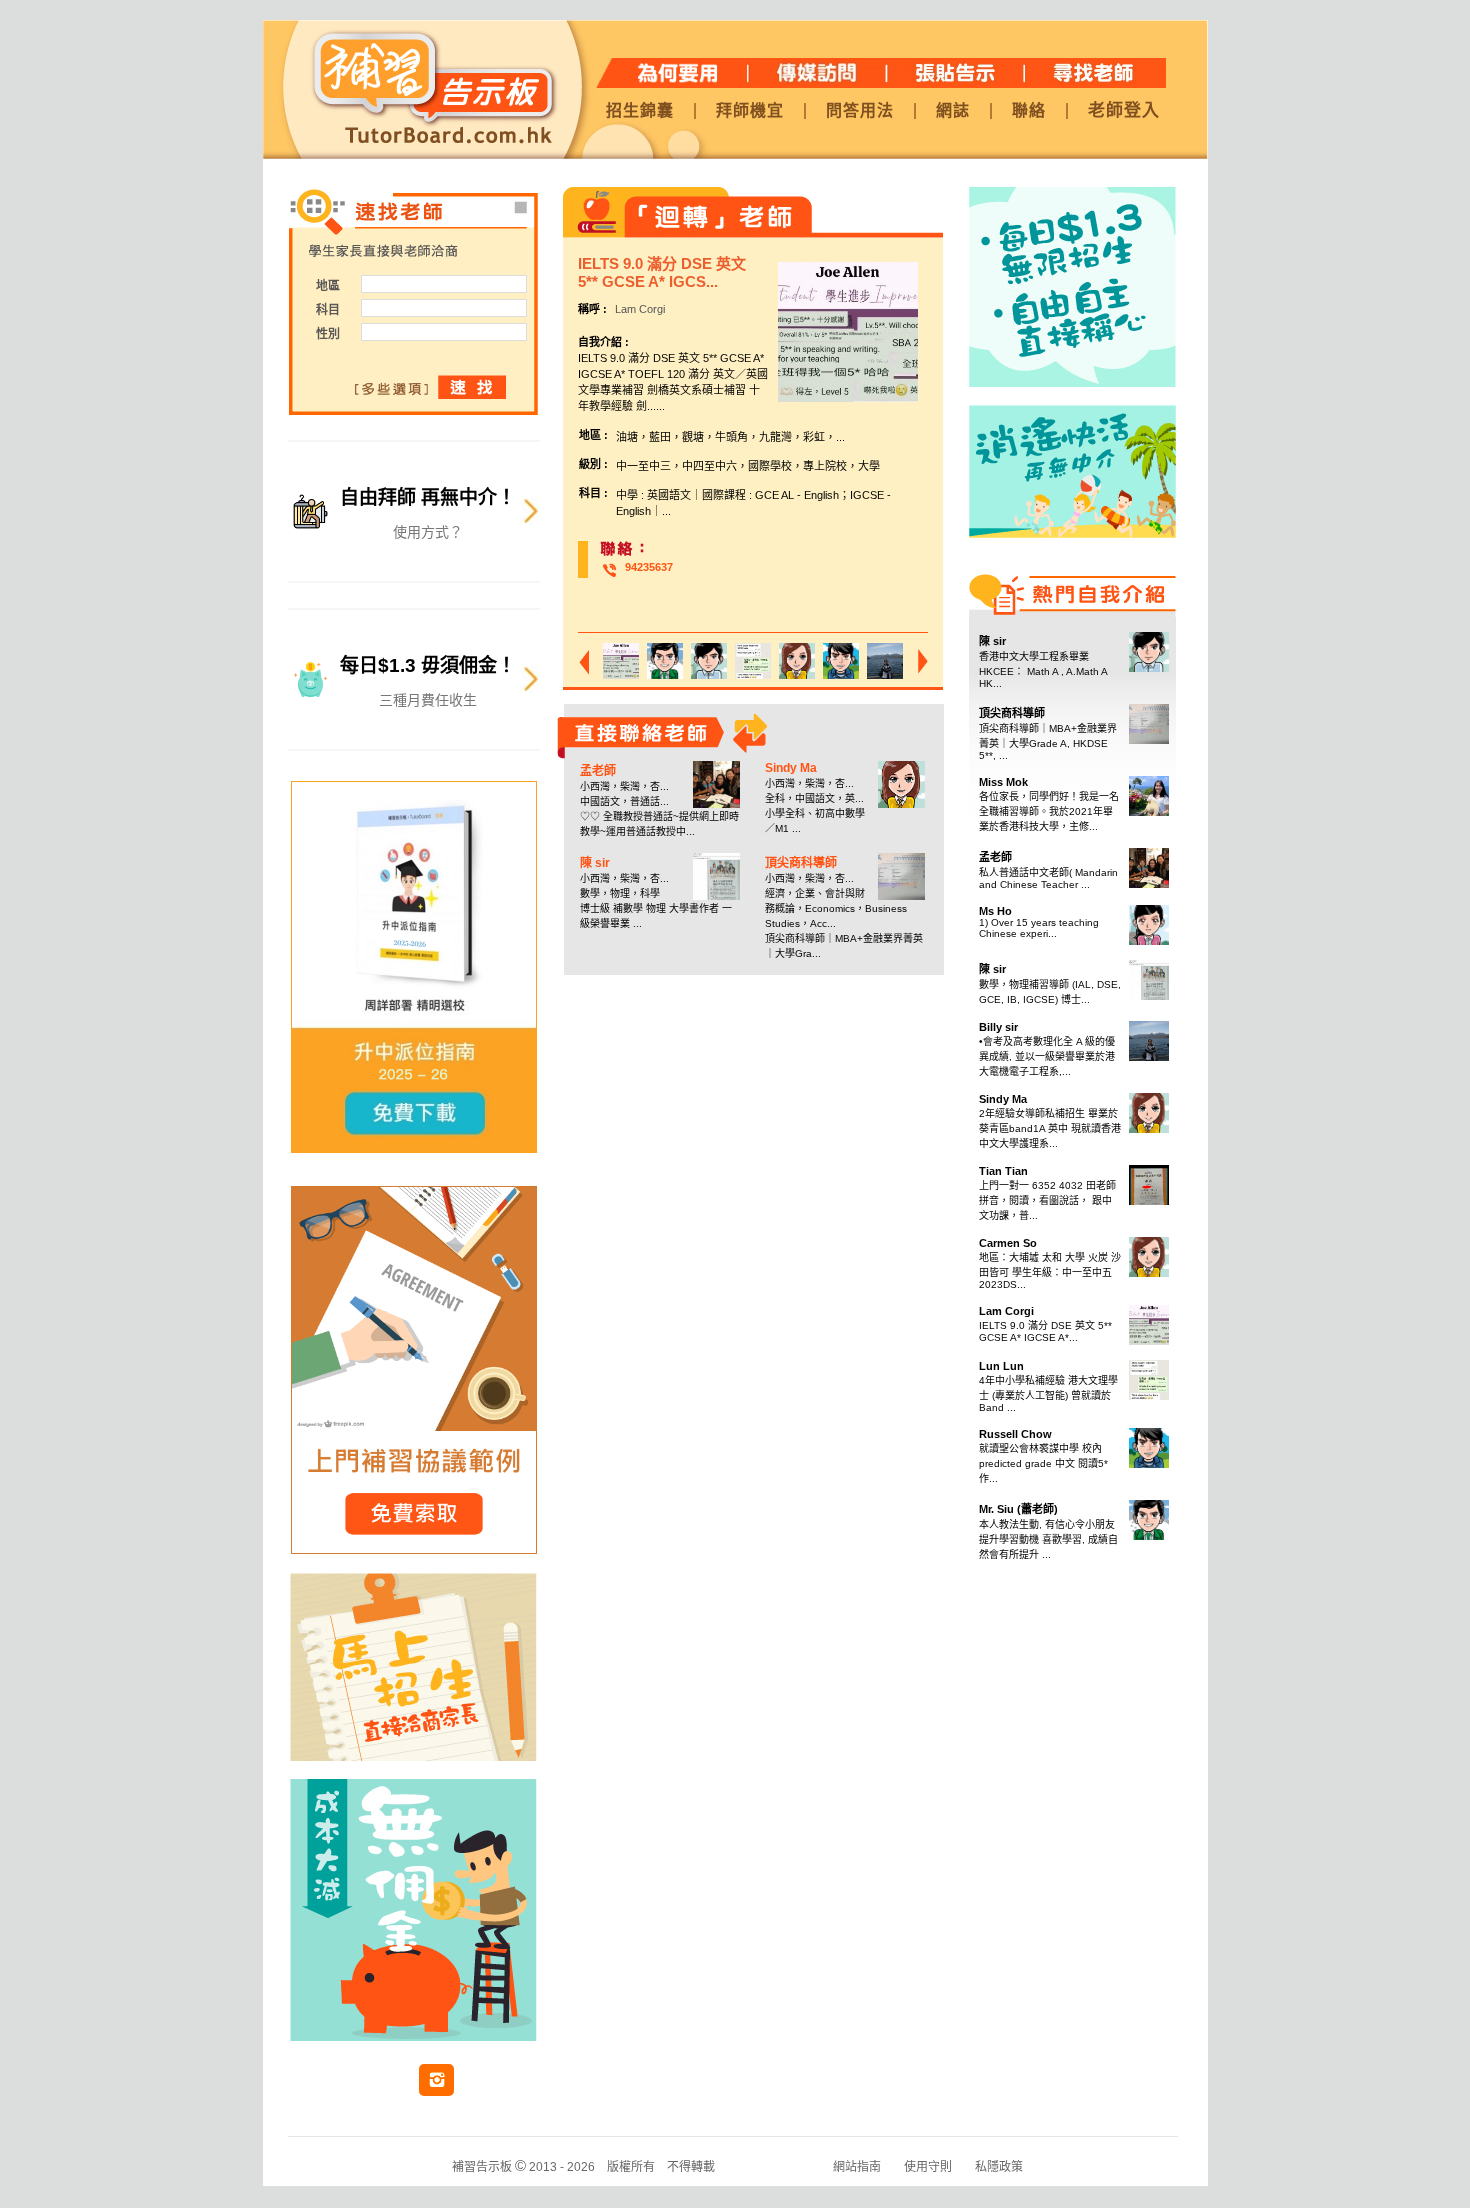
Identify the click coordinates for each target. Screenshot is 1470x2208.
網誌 (953, 111)
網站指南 (857, 2167)
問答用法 (860, 111)
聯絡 (1029, 111)
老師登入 (1124, 110)
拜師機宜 (750, 111)
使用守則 (928, 2167)
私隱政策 (999, 2167)
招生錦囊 (640, 111)
